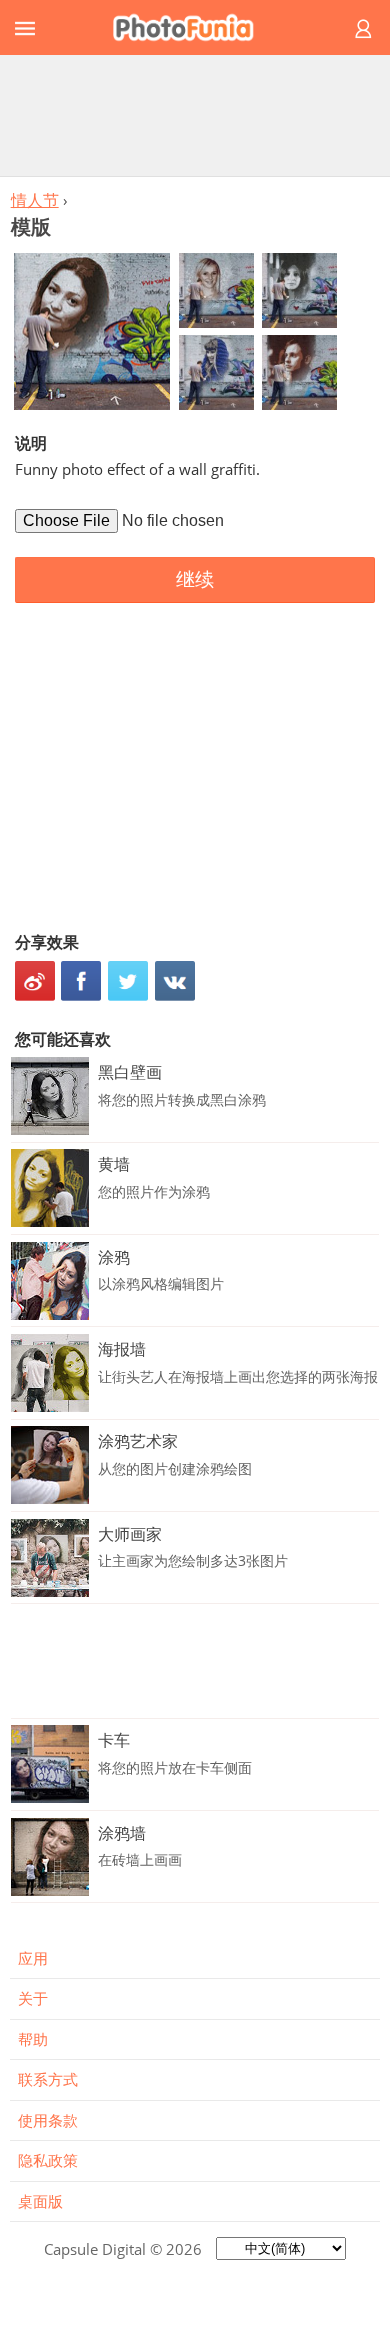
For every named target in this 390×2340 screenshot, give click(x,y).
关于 (33, 1998)
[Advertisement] (195, 115)
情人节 (35, 200)
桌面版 (40, 2201)
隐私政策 (48, 2160)
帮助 (33, 2039)
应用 (33, 1958)
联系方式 (48, 2079)
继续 (195, 579)
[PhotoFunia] (192, 27)
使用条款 (48, 2120)
